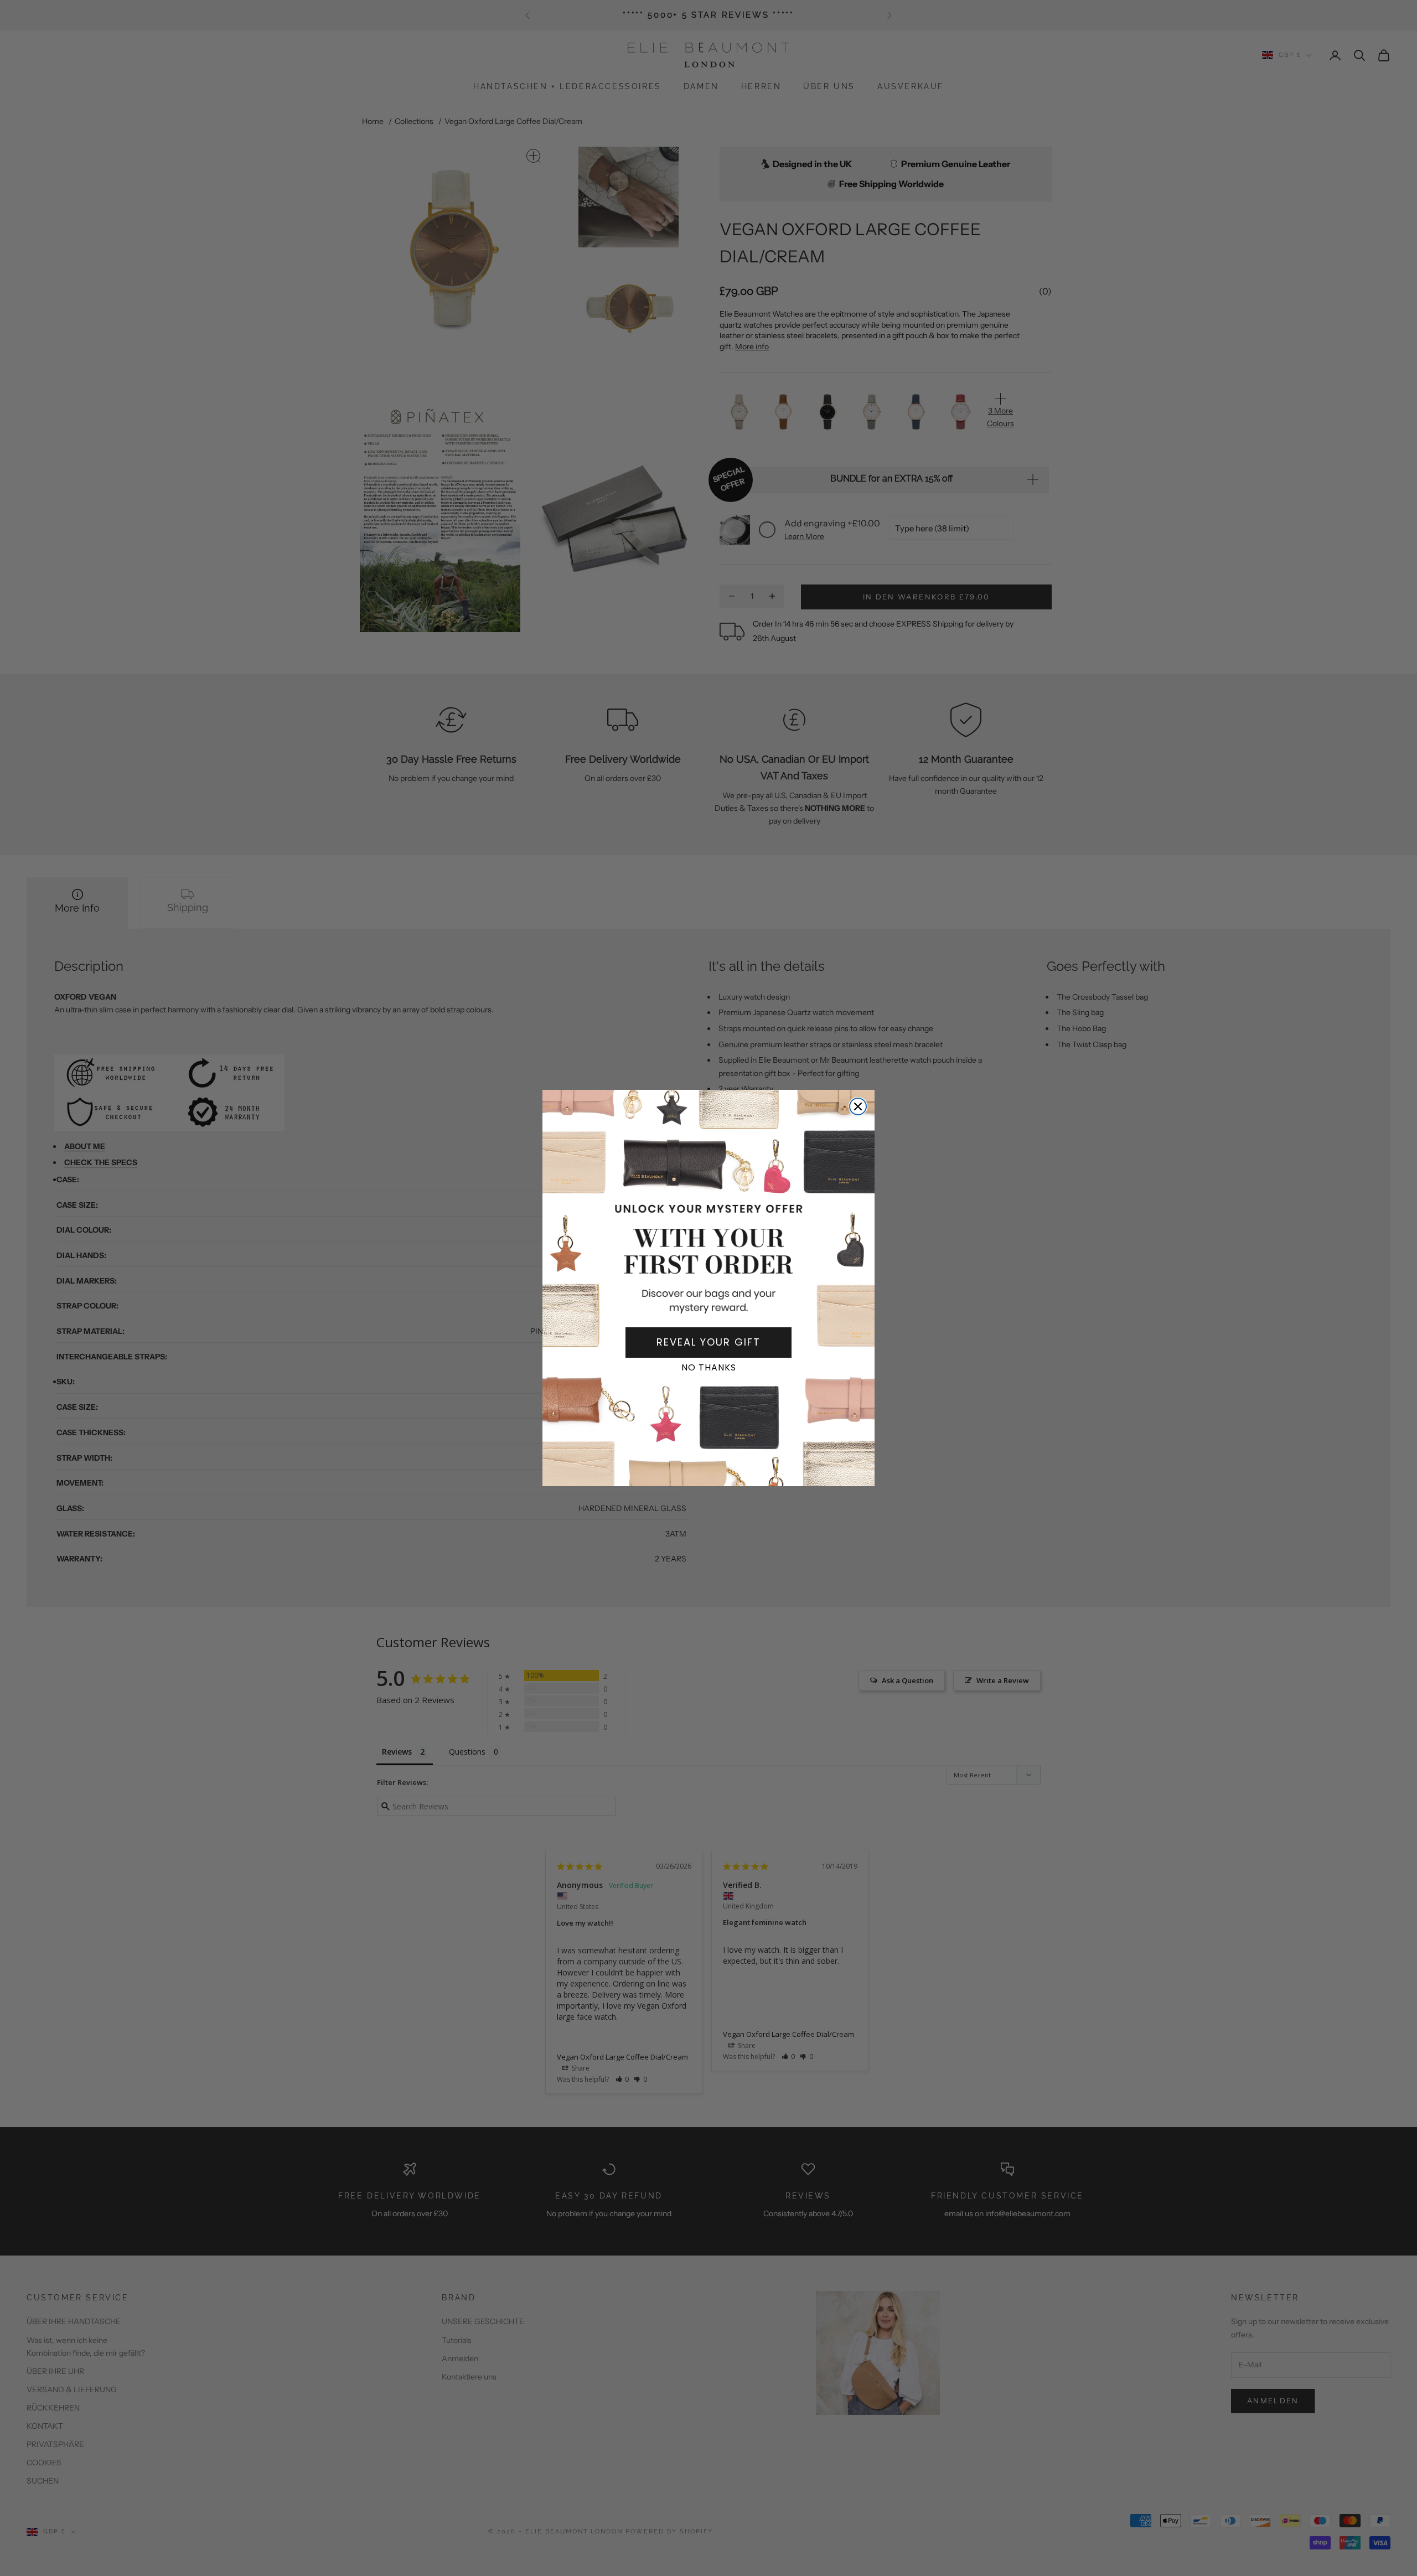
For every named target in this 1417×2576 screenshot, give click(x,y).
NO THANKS (709, 1367)
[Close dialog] (858, 1106)
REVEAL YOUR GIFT (708, 1342)
